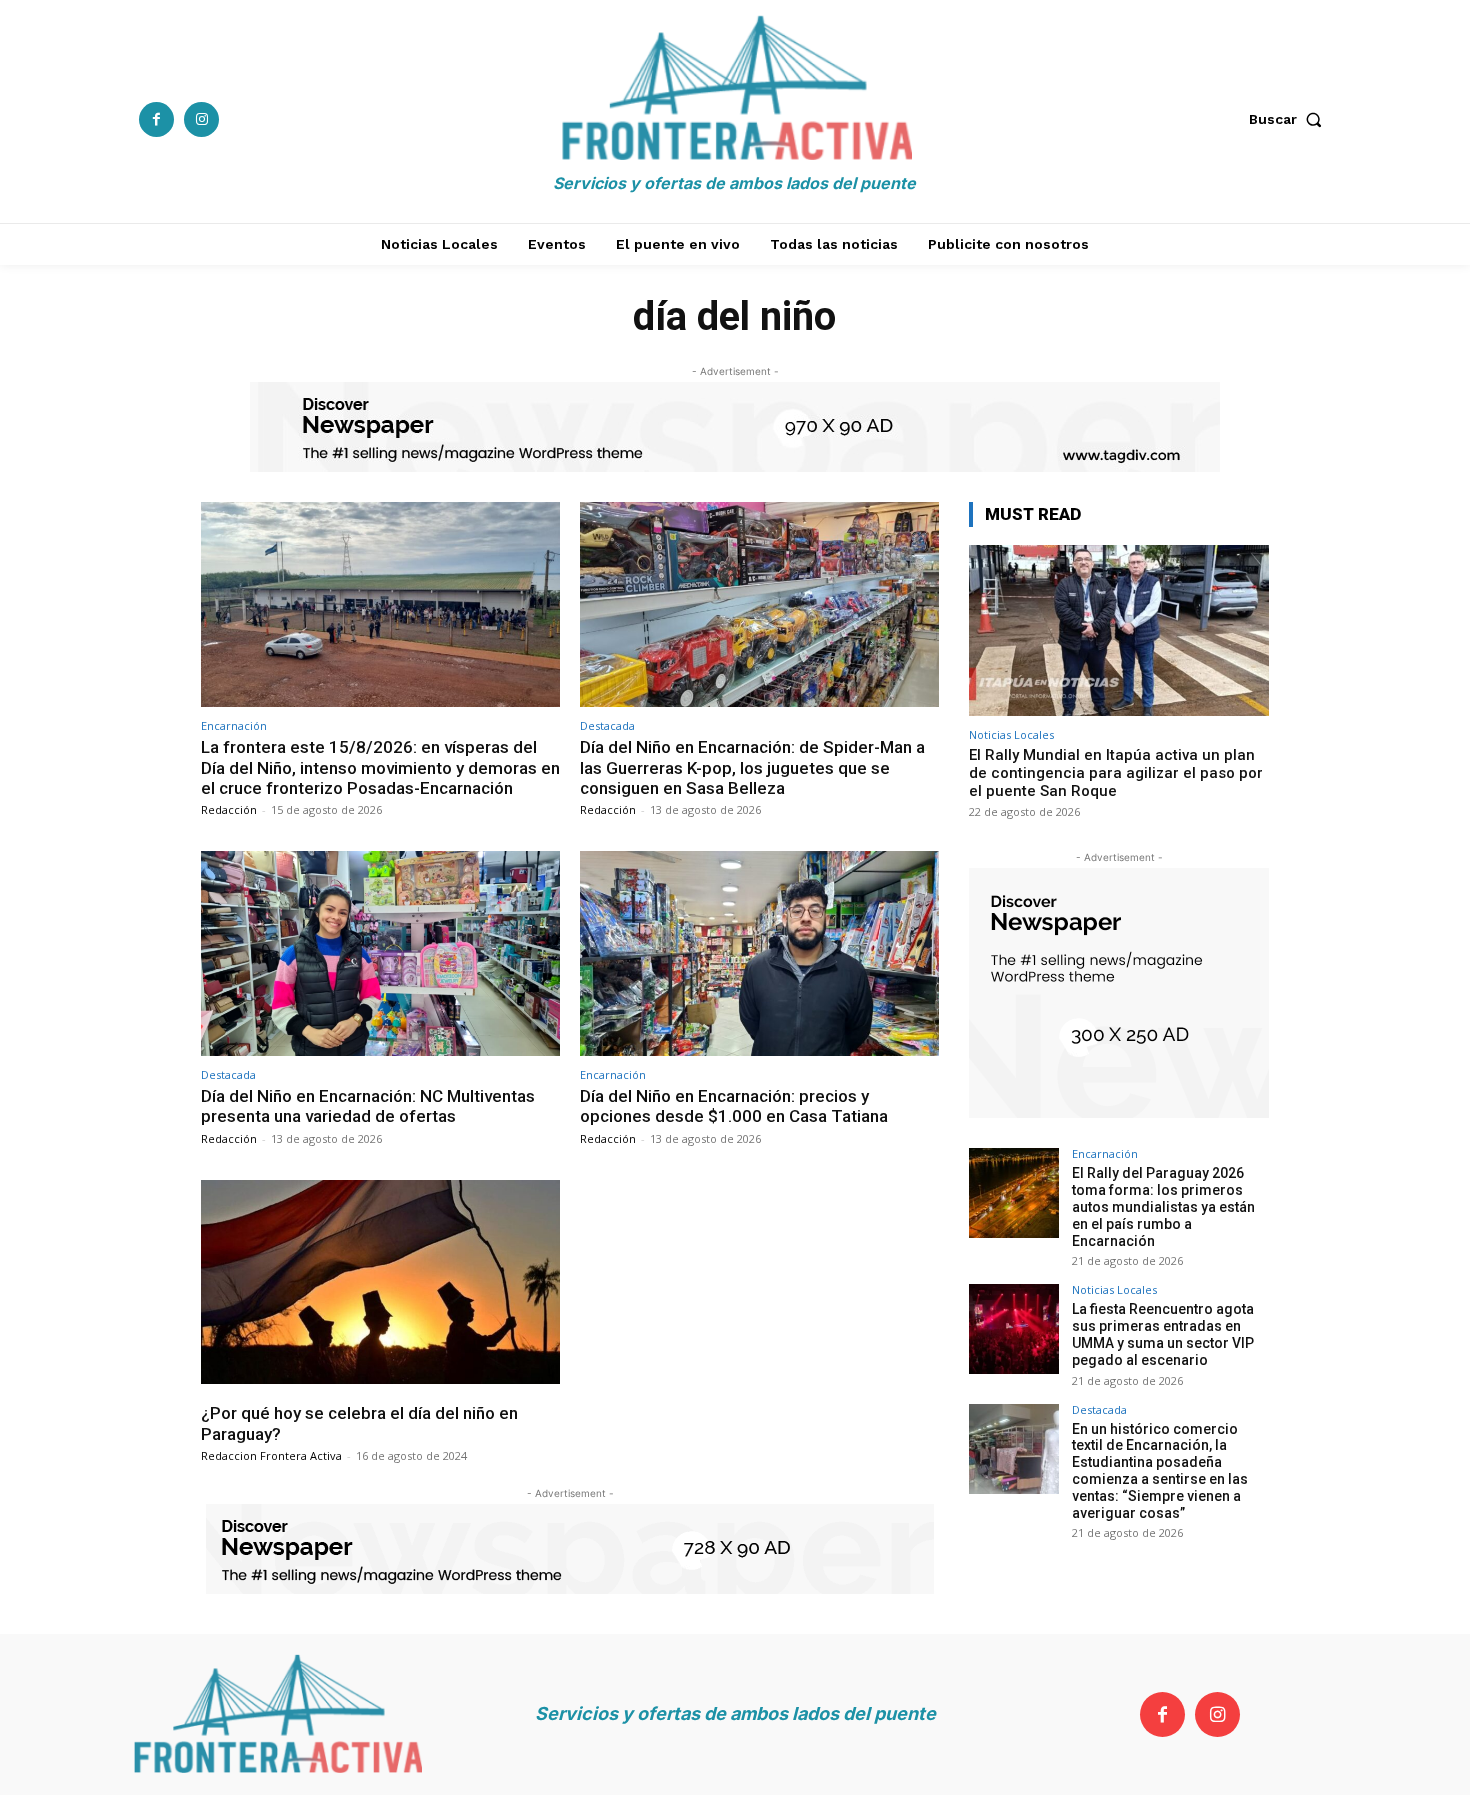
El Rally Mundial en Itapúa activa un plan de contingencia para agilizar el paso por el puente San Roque (1116, 773)
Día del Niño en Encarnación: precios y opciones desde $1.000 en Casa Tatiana (734, 1106)
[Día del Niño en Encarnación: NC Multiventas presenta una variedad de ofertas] (380, 953)
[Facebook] (156, 119)
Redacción (229, 809)
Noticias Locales (1011, 734)
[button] (1290, 119)
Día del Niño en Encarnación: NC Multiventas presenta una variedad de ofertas (368, 1106)
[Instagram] (201, 119)
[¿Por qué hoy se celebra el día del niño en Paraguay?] (380, 1282)
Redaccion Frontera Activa (271, 1455)
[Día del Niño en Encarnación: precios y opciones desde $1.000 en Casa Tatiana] (759, 953)
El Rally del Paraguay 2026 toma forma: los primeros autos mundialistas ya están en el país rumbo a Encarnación (1163, 1206)
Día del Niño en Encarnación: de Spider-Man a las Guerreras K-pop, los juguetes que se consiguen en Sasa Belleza (752, 767)
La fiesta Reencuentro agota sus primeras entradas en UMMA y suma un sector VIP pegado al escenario (1163, 1334)
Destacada (607, 725)
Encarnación (234, 725)
